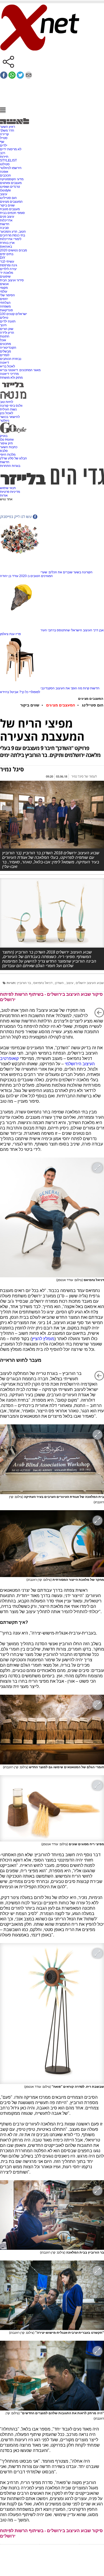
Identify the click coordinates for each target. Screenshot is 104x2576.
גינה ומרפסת (9, 265)
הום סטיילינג (8, 198)
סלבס (4, 451)
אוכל (3, 340)
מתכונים (5, 344)
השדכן (60, 983)
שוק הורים (7, 329)
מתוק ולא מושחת (11, 378)
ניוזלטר (5, 421)
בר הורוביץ (24, 983)
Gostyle (5, 190)
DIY (3, 258)
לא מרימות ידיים (11, 149)
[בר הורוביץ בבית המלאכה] (52, 2215)
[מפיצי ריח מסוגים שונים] (52, 1808)
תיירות (4, 157)
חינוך (3, 325)
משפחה (5, 306)
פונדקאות (6, 310)
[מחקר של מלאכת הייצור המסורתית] (52, 1544)
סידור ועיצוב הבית (12, 280)
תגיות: (11, 983)
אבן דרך (98, 630)
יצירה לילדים (8, 269)
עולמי (4, 291)
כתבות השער (9, 447)
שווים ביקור (7, 205)
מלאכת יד (7, 273)
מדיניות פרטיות (10, 492)
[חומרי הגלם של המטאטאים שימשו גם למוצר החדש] (52, 1729)
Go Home (7, 440)
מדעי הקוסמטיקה (12, 179)
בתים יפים (7, 254)
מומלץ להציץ (43, 1339)
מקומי (4, 288)
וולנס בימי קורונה (11, 406)
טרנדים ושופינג (10, 187)
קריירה (4, 134)
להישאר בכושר (10, 417)
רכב (3, 153)
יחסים (4, 299)
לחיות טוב (7, 402)
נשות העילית (8, 409)
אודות (4, 495)
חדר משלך (7, 130)
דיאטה (5, 363)
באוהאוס (6, 247)
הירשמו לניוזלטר (11, 168)
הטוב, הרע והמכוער (13, 232)
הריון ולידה (7, 333)
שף (2, 142)
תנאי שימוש (8, 488)
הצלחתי (5, 303)
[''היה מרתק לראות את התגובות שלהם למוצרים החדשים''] (52, 2375)
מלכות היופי (8, 455)
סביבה (4, 228)
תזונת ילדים (8, 321)
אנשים (4, 284)
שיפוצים (5, 276)
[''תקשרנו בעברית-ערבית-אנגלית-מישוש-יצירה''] (52, 2295)
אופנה (4, 172)
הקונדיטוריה (8, 348)
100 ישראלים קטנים (13, 314)
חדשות (5, 224)
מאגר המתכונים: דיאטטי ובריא (20, 370)
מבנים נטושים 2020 (13, 250)
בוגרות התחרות (10, 466)
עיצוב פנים (7, 217)
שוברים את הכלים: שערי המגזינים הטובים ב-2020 (46, 574)
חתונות (5, 336)
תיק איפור (6, 443)
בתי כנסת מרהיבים (13, 235)
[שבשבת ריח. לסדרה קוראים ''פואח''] (52, 2014)
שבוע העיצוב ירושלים (90, 983)
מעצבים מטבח (10, 209)
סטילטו (5, 164)
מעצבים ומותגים (11, 183)
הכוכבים (5, 175)
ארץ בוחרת (7, 243)
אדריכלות (6, 220)
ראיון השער (7, 127)
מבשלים (5, 351)
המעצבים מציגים (11, 202)
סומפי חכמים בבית (12, 213)
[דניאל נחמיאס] (52, 1217)
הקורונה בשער (83, 572)
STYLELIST (8, 160)
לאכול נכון (7, 413)
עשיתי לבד (7, 262)
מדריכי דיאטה (9, 374)
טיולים (4, 318)
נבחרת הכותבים (11, 359)
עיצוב (4, 194)
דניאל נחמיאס (43, 983)
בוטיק (4, 436)
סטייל (4, 138)
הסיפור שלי (7, 295)
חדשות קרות (91, 688)
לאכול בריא (7, 366)
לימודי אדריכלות (11, 239)
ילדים (4, 145)
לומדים (5, 355)
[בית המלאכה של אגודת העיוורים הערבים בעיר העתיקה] (52, 1459)
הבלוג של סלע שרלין (13, 458)
